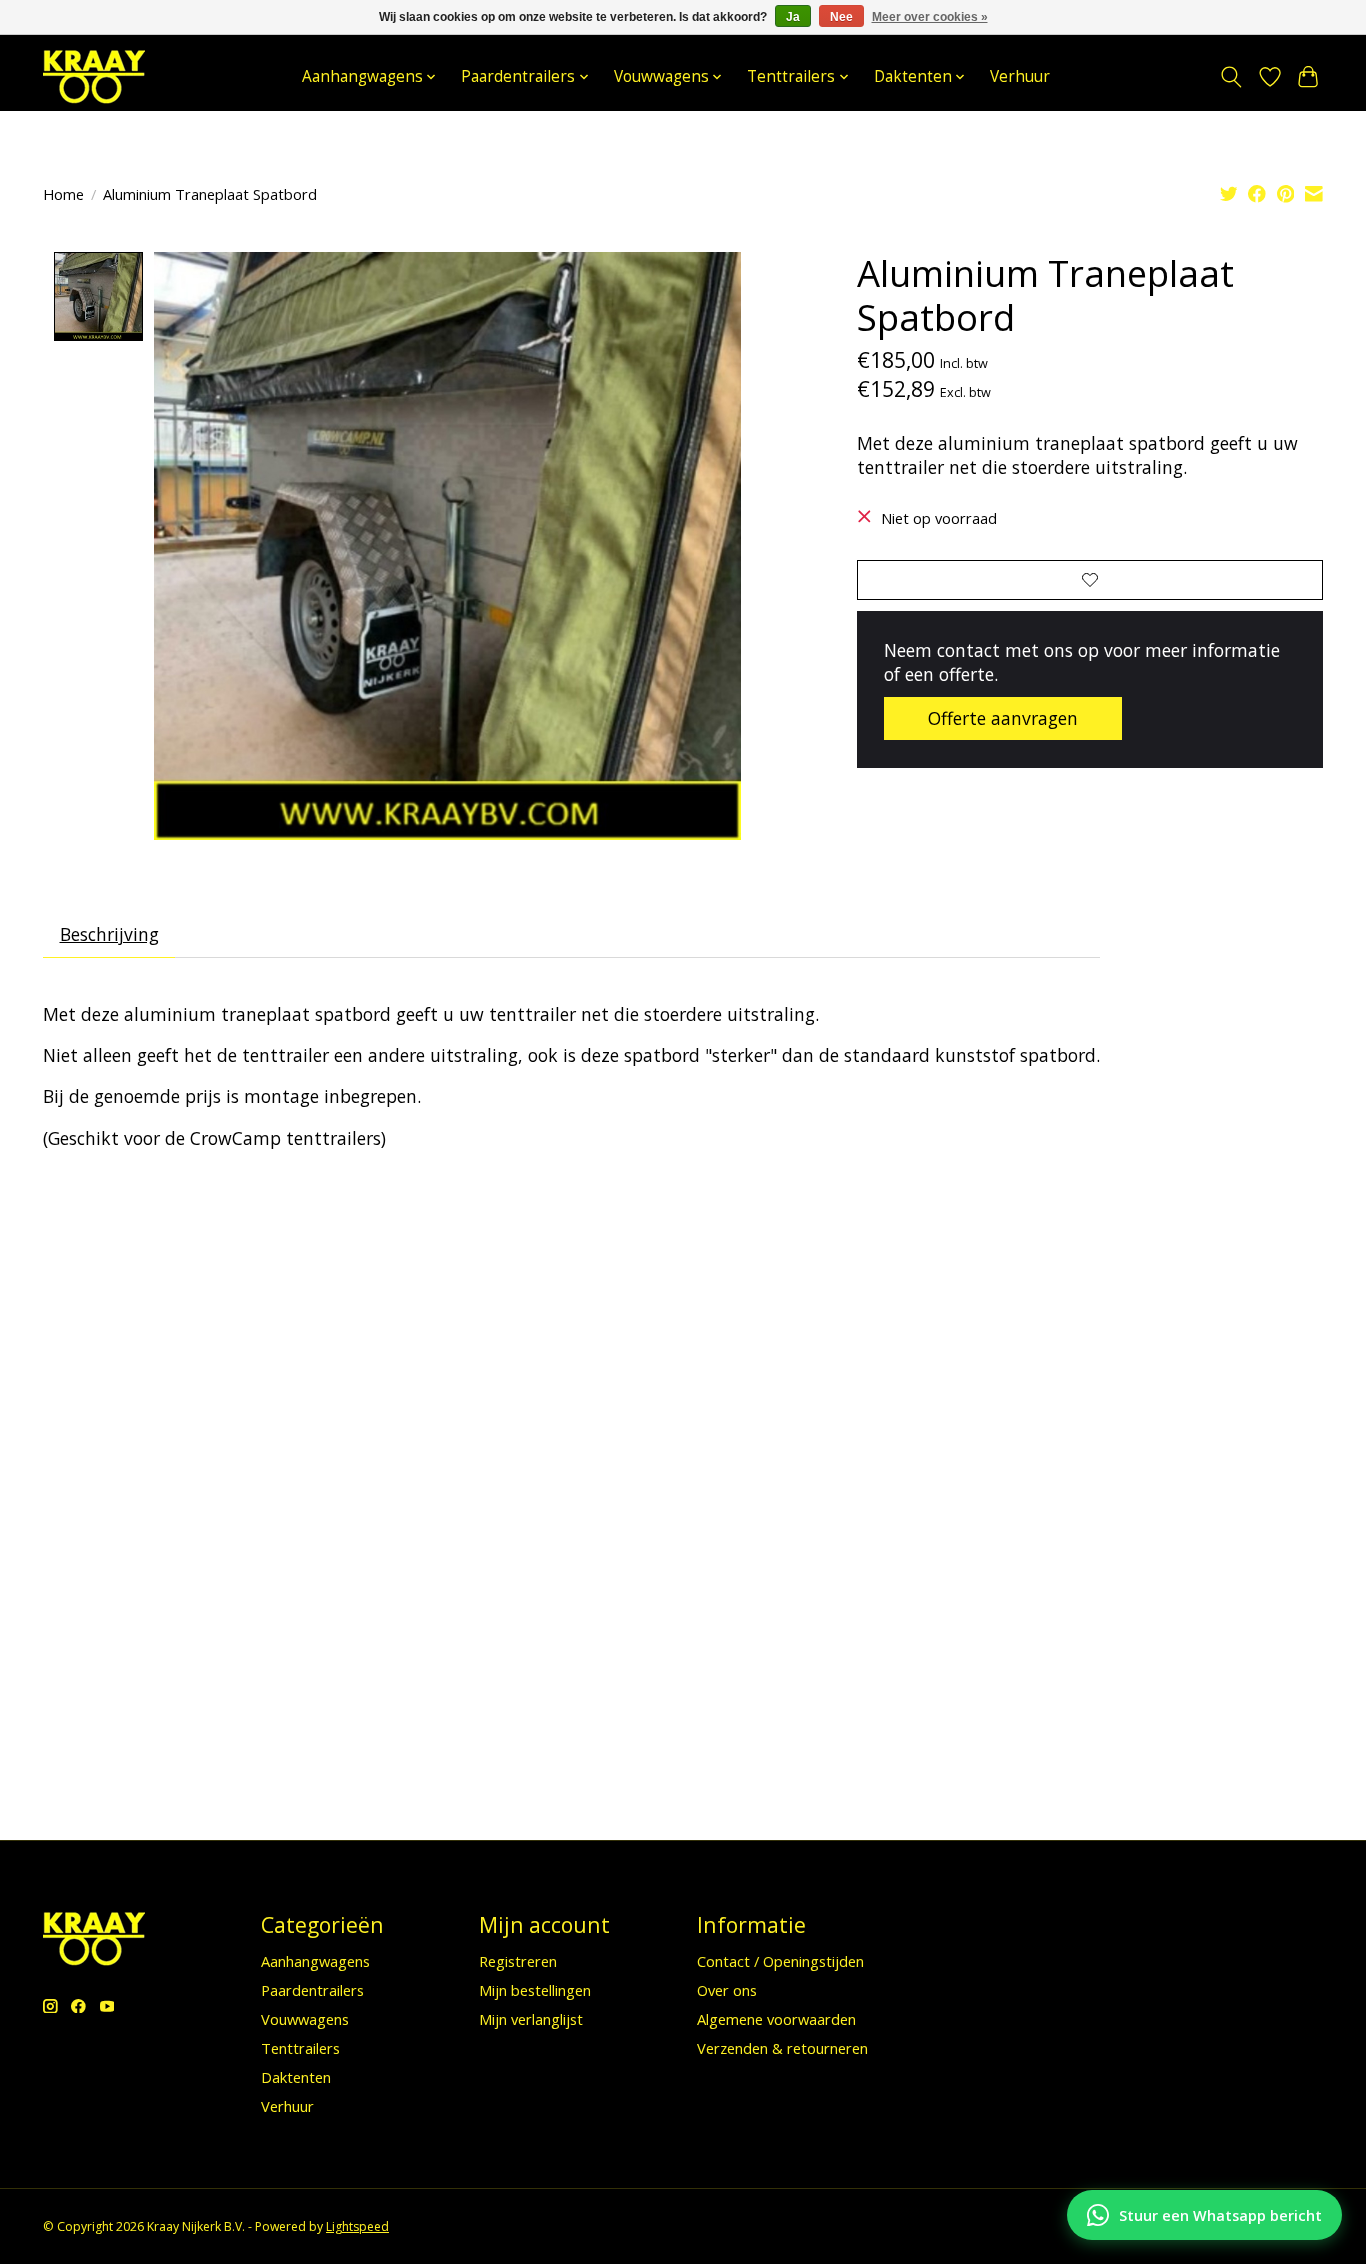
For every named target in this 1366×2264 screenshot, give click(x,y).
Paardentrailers (312, 1990)
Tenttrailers (300, 2048)
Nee (841, 17)
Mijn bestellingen (535, 1990)
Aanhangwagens (315, 1961)
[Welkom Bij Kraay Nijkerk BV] (94, 76)
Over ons (727, 1990)
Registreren (518, 1961)
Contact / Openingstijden (780, 1961)
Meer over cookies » (930, 17)
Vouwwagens (305, 2019)
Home (63, 194)
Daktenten (296, 2077)
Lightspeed (357, 2226)
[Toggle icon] (1231, 77)
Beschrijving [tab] (109, 934)
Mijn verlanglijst (531, 2019)
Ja (793, 17)
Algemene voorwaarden (776, 2019)
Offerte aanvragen (1003, 718)
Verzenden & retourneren (782, 2048)
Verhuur (1020, 76)
